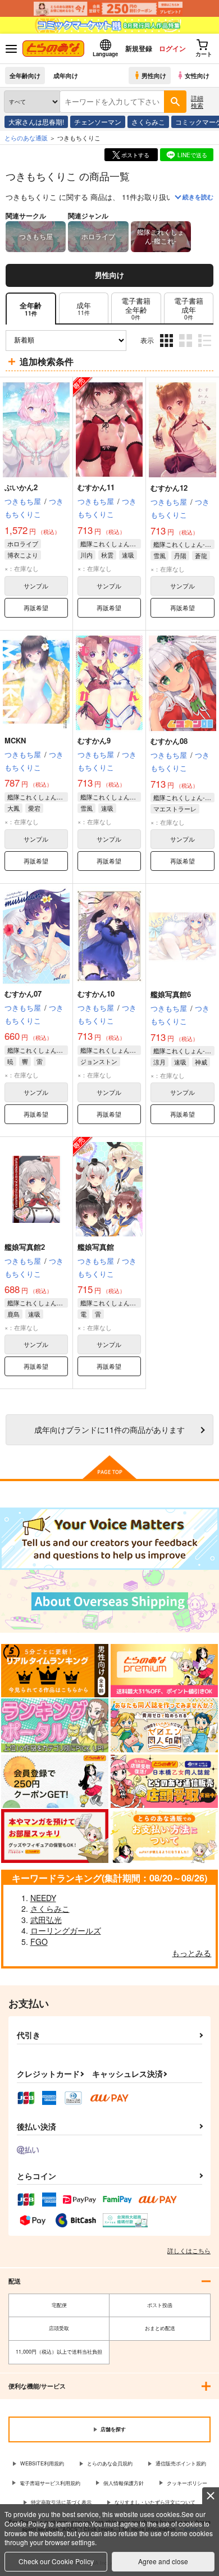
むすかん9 (94, 740)
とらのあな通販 (26, 138)
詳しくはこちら (189, 2250)
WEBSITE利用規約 (42, 2463)
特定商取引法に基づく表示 (61, 2502)
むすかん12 (169, 488)
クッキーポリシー (187, 2483)
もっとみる (191, 1953)
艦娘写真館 (96, 1247)
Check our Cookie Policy (56, 2561)
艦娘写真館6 (171, 994)
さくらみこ (148, 122)
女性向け (197, 75)
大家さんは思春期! (36, 122)
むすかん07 (23, 994)
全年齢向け (25, 75)
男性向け (154, 75)
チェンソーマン (98, 122)
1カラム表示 (206, 349)
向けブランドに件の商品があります (109, 1429)
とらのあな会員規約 (110, 2463)
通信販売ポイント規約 (181, 2463)
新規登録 (139, 48)
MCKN (15, 740)
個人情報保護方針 (124, 2483)
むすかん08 (169, 741)
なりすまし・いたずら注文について (155, 2502)
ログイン (172, 48)
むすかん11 (96, 487)
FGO (39, 1942)
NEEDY (43, 1898)
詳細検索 (197, 101)
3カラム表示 (168, 349)
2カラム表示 (187, 349)
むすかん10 (96, 994)
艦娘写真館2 (25, 1247)
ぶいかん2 (21, 487)
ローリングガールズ (66, 1930)
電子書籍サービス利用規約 (50, 2483)
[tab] (84, 309)
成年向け (66, 75)
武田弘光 (46, 1920)
